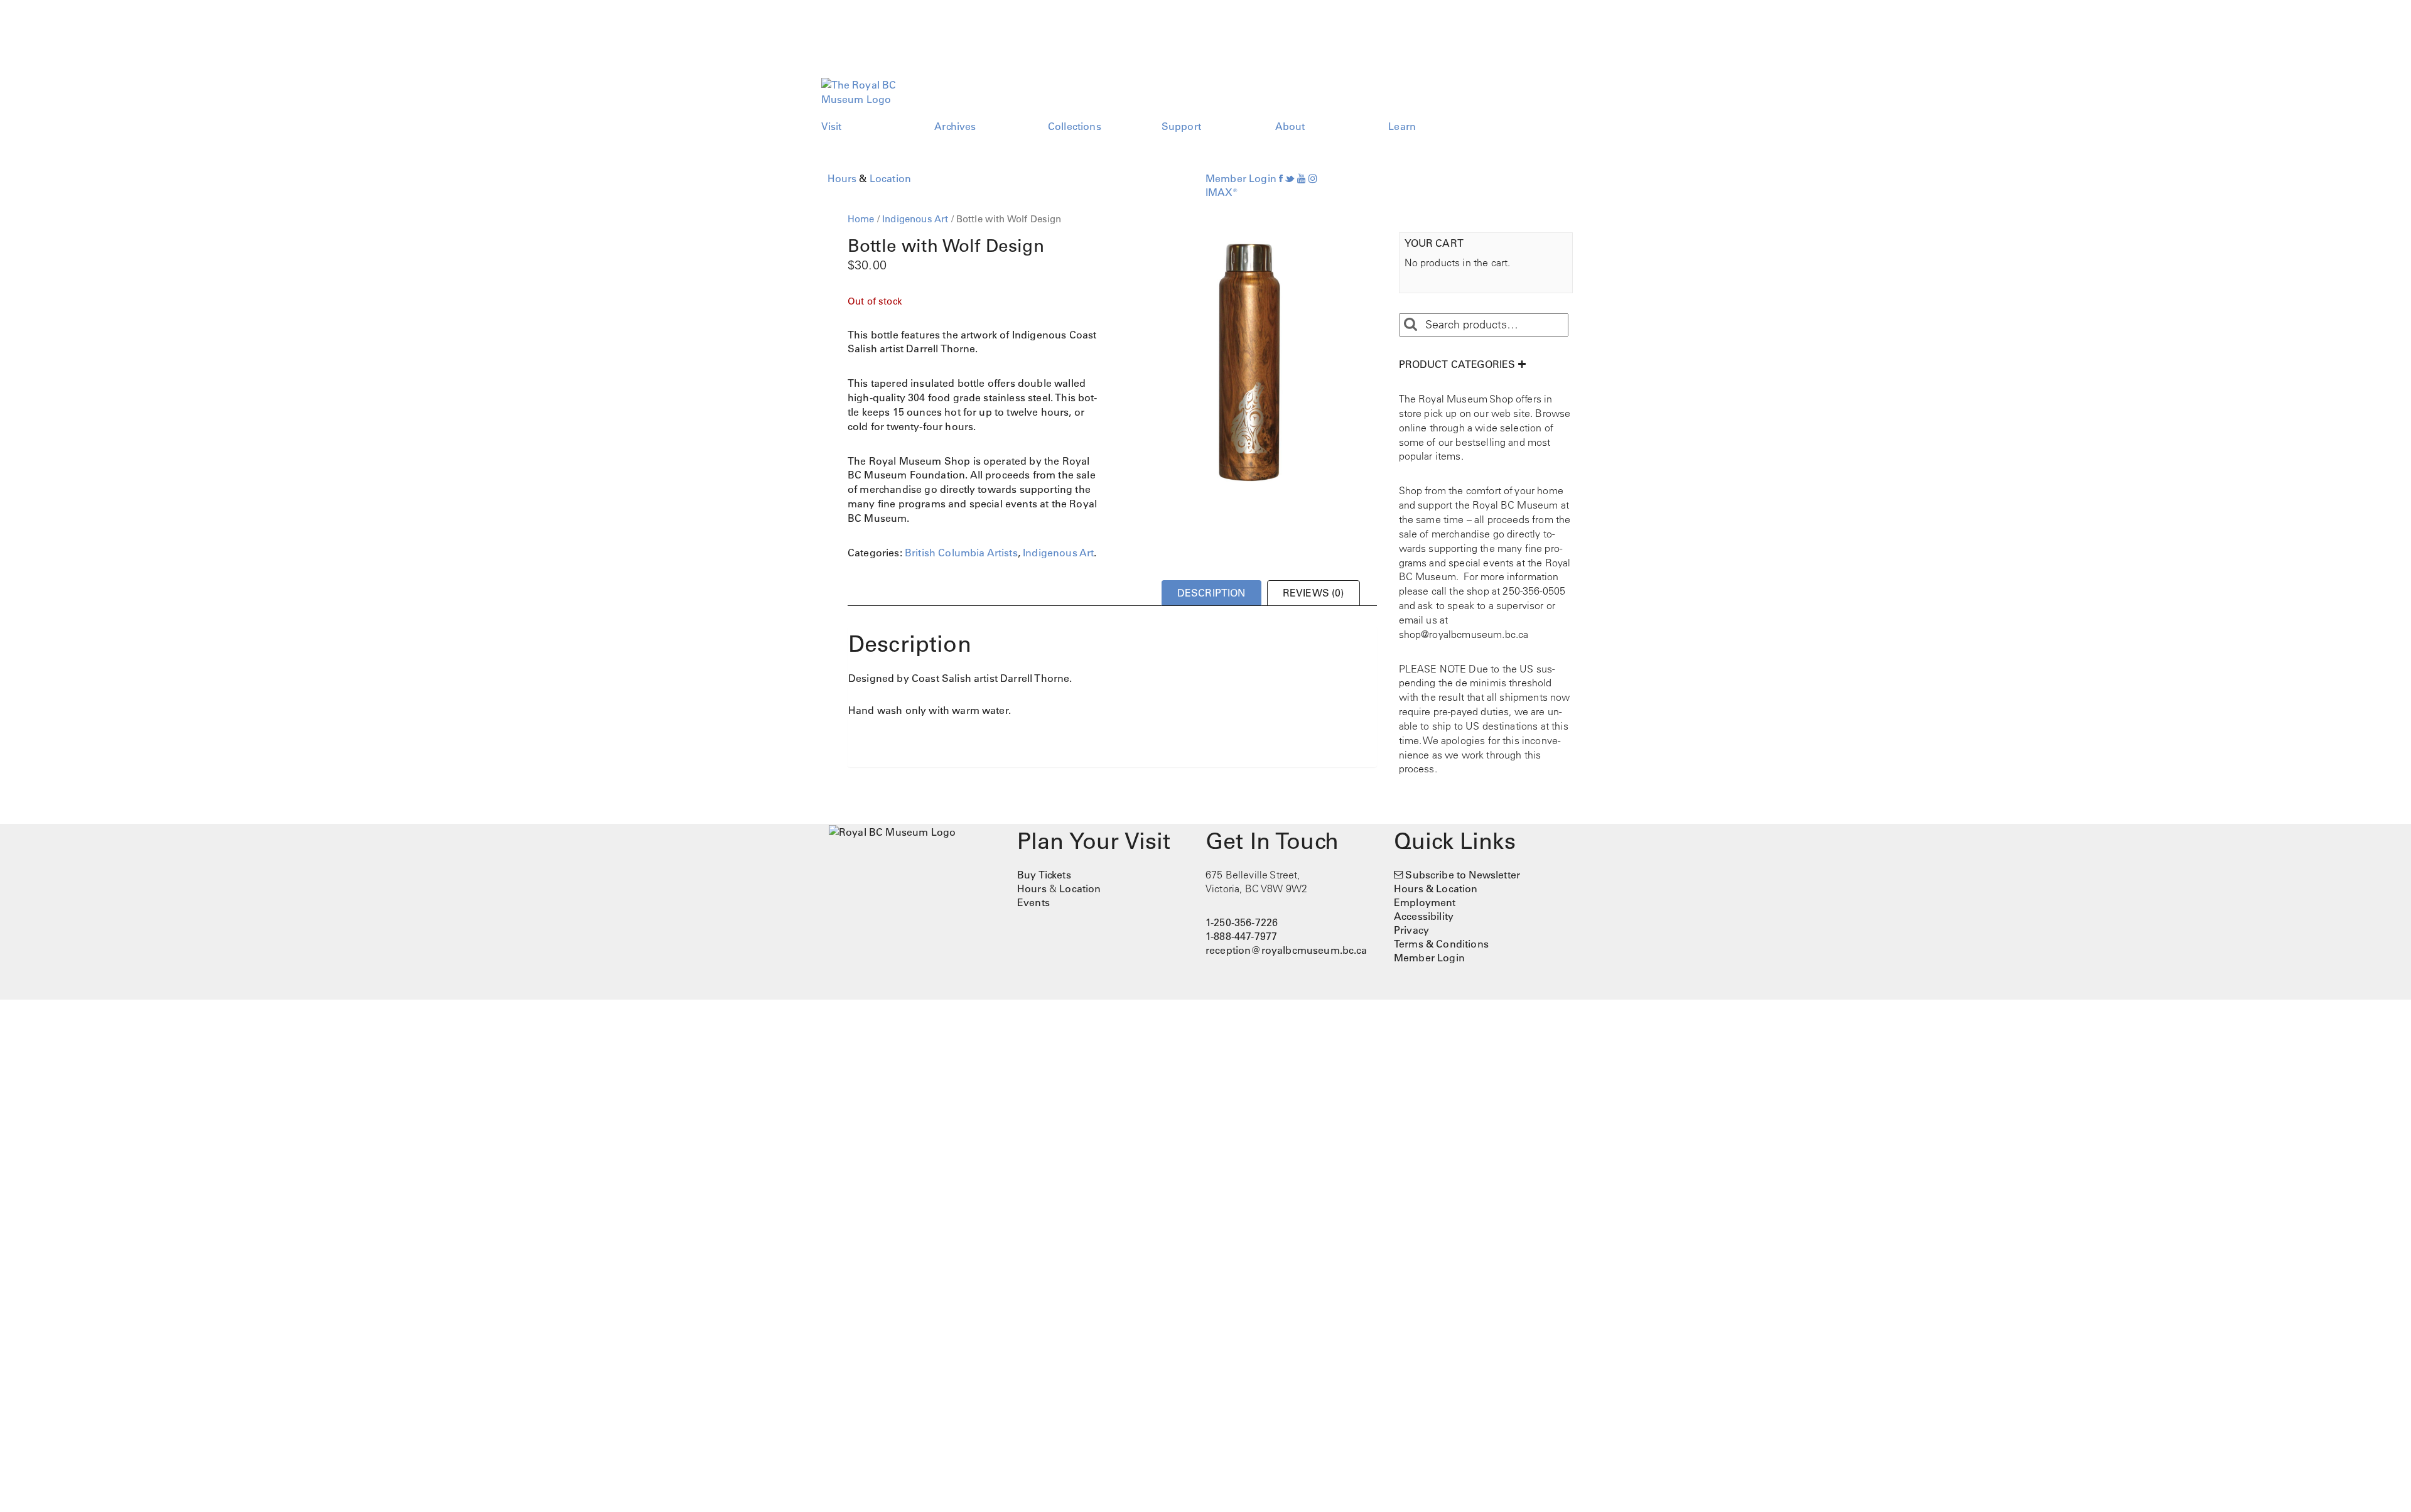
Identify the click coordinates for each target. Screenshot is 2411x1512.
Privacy (1411, 930)
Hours (842, 178)
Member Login (1241, 178)
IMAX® (1222, 192)
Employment (1425, 902)
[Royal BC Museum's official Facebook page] (1281, 178)
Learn (1402, 126)
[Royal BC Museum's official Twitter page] (1290, 178)
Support (1181, 126)
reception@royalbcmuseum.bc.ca (1286, 950)
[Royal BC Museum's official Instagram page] (1313, 178)
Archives (955, 126)
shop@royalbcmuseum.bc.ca (1464, 634)
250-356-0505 (1534, 591)
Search (1410, 325)
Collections (1075, 126)
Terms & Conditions (1441, 944)
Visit (832, 126)
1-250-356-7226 (1242, 922)
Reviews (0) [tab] (1313, 593)
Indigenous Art (915, 219)
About (1290, 126)
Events (1033, 902)
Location (890, 178)
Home (861, 219)
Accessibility (1424, 916)
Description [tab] (1211, 593)
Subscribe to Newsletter (1463, 875)
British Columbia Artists (961, 553)
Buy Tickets (1044, 875)
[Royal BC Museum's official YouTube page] (1302, 178)
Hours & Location (1436, 888)
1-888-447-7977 (1241, 936)
